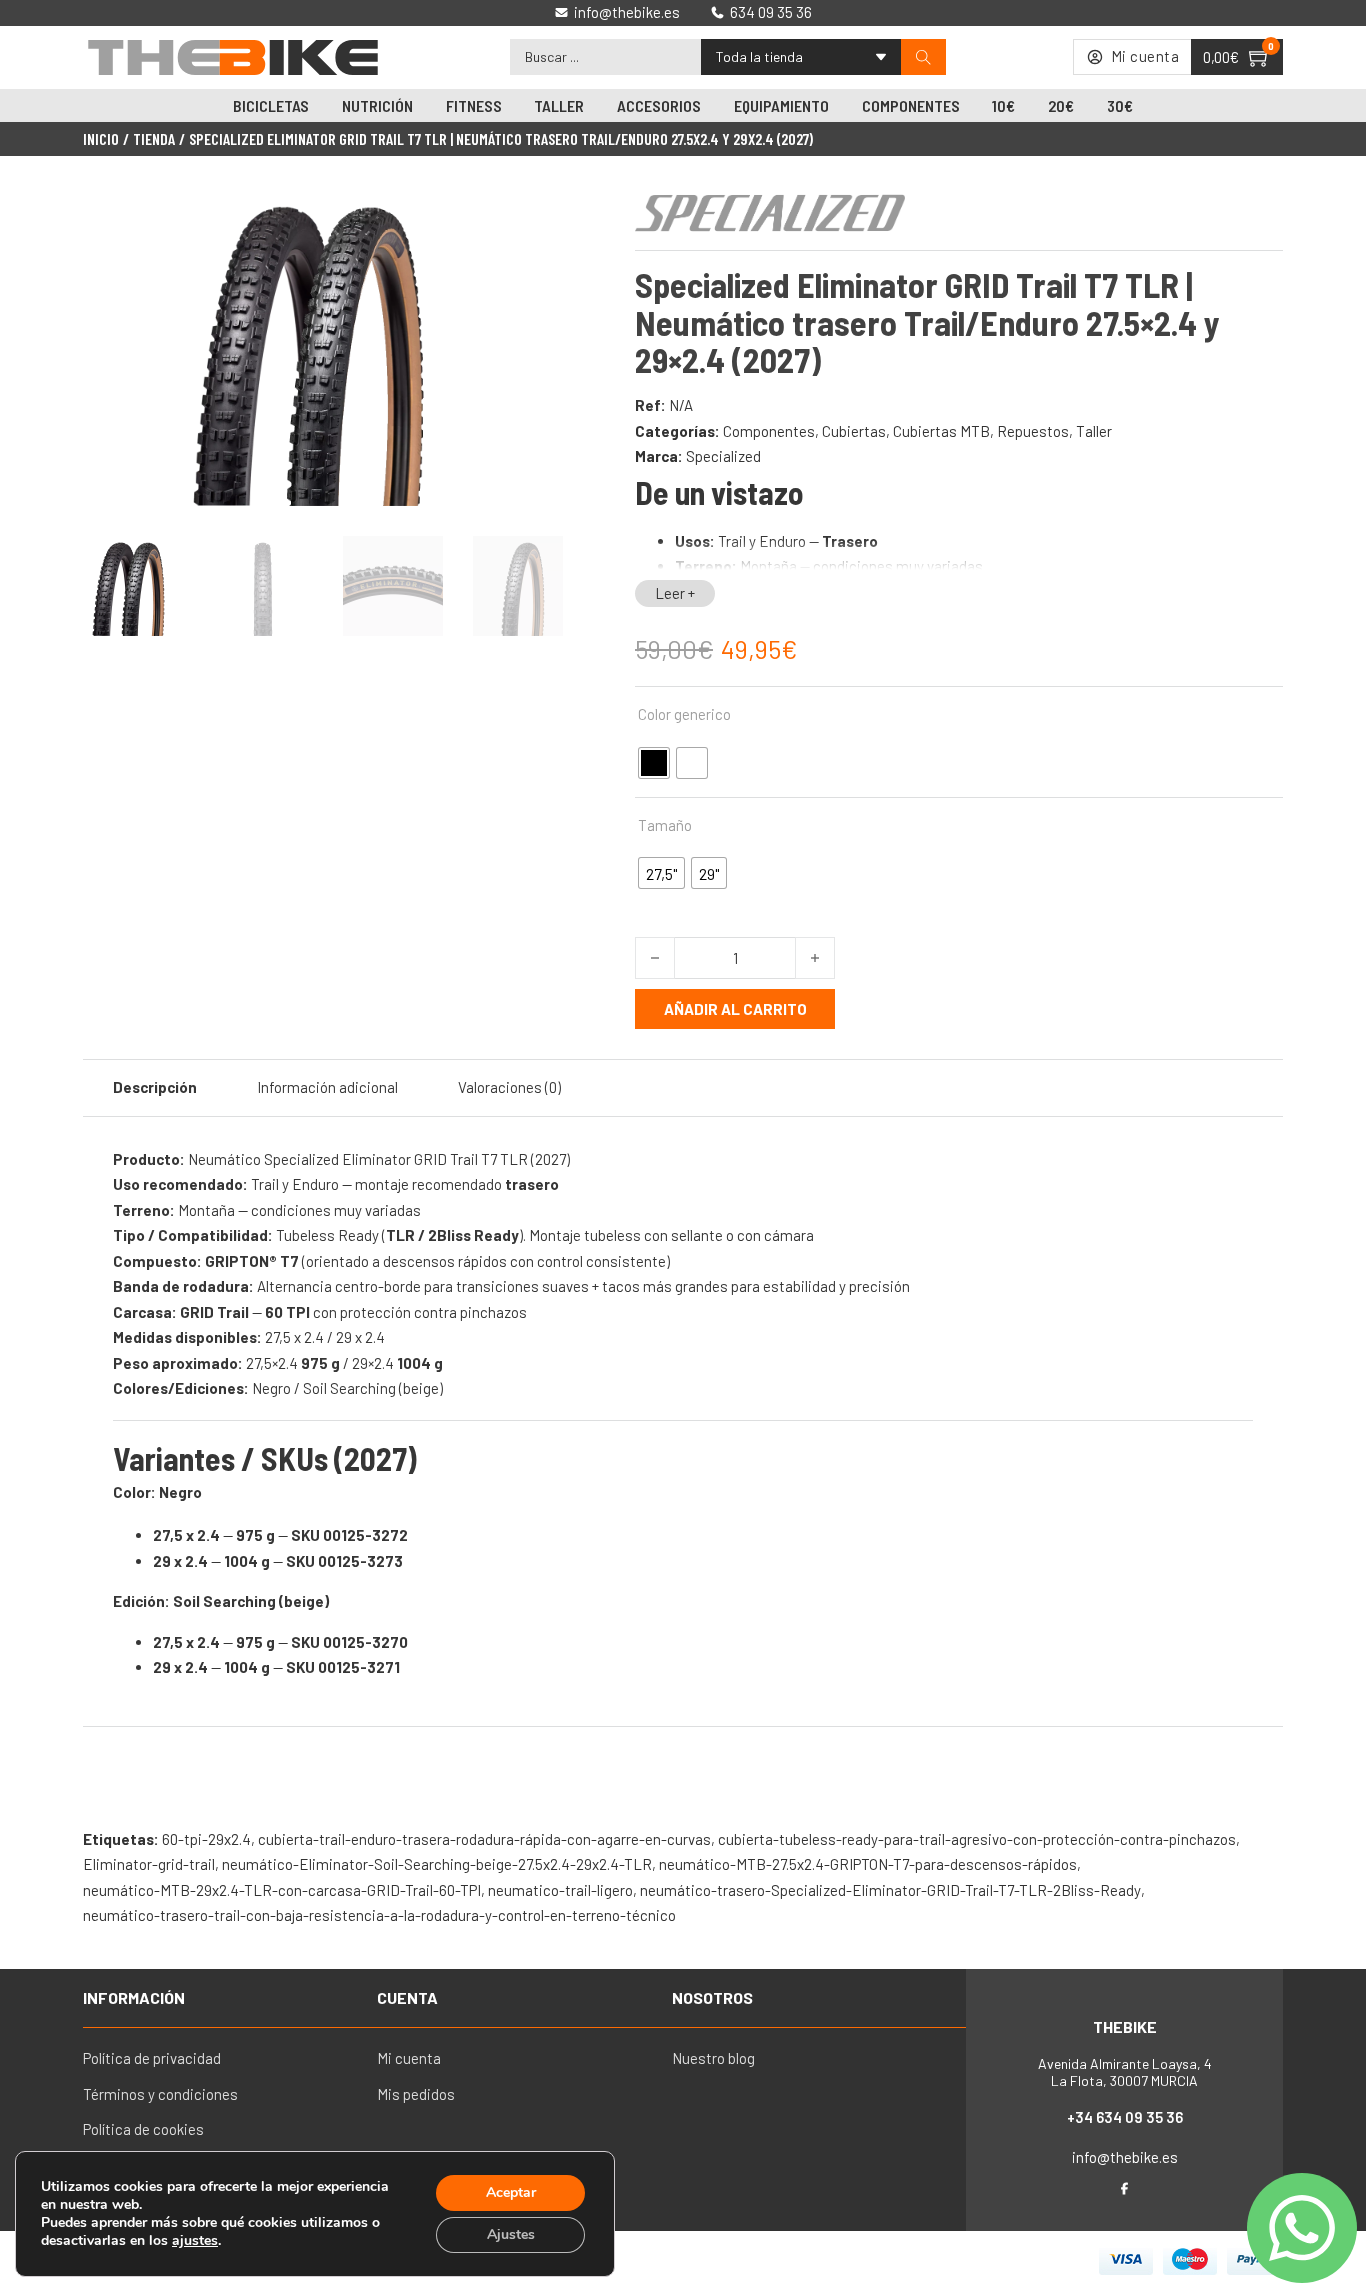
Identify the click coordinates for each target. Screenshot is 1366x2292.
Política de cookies (143, 2129)
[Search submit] (923, 57)
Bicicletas (271, 105)
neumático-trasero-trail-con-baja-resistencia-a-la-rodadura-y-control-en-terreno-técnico (379, 1915)
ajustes (195, 2241)
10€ (1003, 105)
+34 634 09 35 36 (1125, 2117)
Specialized (723, 456)
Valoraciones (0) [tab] (509, 1087)
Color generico (684, 714)
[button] (536, 213)
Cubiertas (854, 431)
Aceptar (511, 2192)
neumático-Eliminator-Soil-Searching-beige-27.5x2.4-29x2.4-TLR (437, 1864)
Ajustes (511, 2234)
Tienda (154, 139)
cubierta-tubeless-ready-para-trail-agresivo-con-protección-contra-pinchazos (977, 1839)
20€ (1061, 105)
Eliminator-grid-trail (149, 1864)
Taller (559, 105)
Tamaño (665, 825)
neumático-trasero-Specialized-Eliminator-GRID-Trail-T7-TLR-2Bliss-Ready (890, 1890)
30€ (1120, 105)
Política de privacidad (152, 2058)
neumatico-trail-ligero (560, 1890)
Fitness (474, 105)
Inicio (101, 139)
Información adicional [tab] (327, 1087)
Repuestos (1033, 431)
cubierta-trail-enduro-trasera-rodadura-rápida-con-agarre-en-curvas (484, 1839)
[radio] (654, 763)
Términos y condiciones (160, 2094)
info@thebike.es (1125, 2157)
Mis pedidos (416, 2094)
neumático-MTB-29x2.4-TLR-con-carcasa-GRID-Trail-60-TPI (282, 1890)
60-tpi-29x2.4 (206, 1839)
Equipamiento (781, 105)
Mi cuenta (409, 2058)
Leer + (675, 593)
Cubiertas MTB (941, 431)
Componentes (911, 105)
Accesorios (659, 105)
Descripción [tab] (155, 1087)
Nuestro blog (713, 2058)
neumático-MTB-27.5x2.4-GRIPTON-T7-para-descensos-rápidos (868, 1864)
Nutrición (377, 105)
